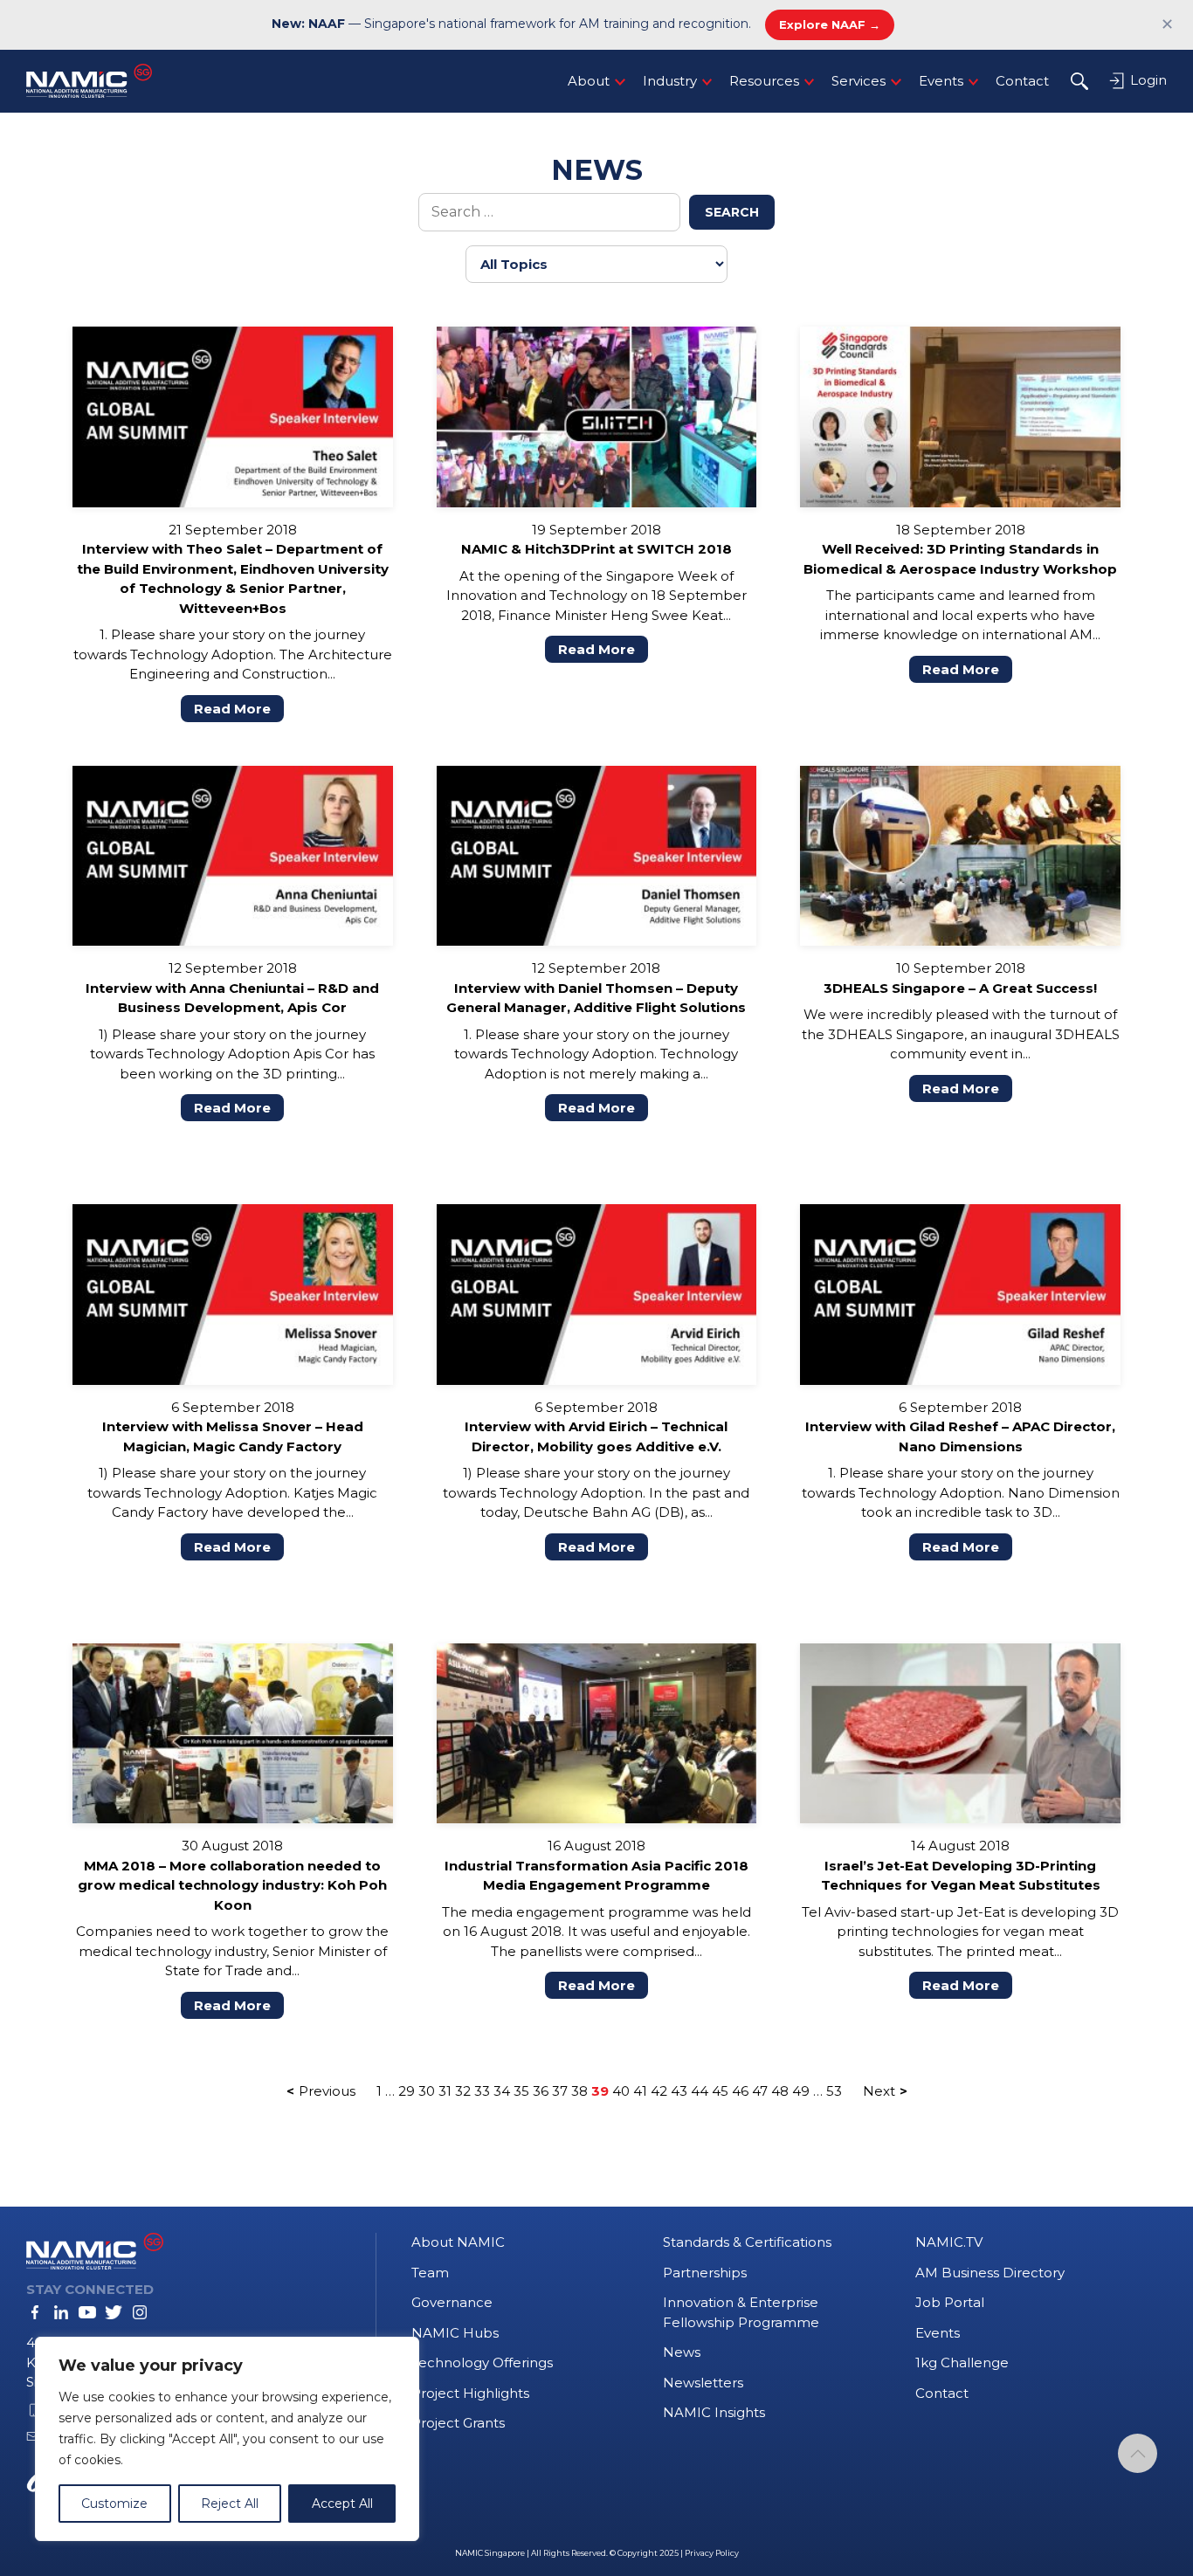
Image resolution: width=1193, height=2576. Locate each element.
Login (1147, 80)
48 (780, 2091)
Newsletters (703, 2383)
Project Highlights (470, 2393)
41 (640, 2091)
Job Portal (950, 2302)
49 (801, 2091)
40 (621, 2091)
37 (560, 2091)
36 (541, 2091)
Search (732, 212)
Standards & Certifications (747, 2242)
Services (859, 81)
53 (834, 2091)
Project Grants (458, 2423)
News (682, 2352)
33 (482, 2091)
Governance (452, 2302)
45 (720, 2091)
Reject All (230, 2504)
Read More (232, 709)
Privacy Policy (712, 2553)
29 (407, 2091)
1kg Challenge (962, 2362)
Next (879, 2091)
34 (502, 2091)
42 (659, 2091)
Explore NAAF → (830, 24)
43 (679, 2091)
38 (579, 2091)
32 (463, 2091)
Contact (1022, 81)
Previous (327, 2091)
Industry (670, 81)
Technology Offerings (482, 2362)
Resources (764, 81)
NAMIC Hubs (455, 2333)
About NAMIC (458, 2242)
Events (941, 81)
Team (430, 2273)
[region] (227, 2439)
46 (740, 2091)
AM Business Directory (990, 2273)
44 (700, 2091)
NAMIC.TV (949, 2242)
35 (521, 2091)
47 (760, 2091)
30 (427, 2091)
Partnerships (705, 2273)
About (589, 81)
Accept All (342, 2504)
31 (445, 2091)
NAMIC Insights (714, 2412)
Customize (114, 2504)
